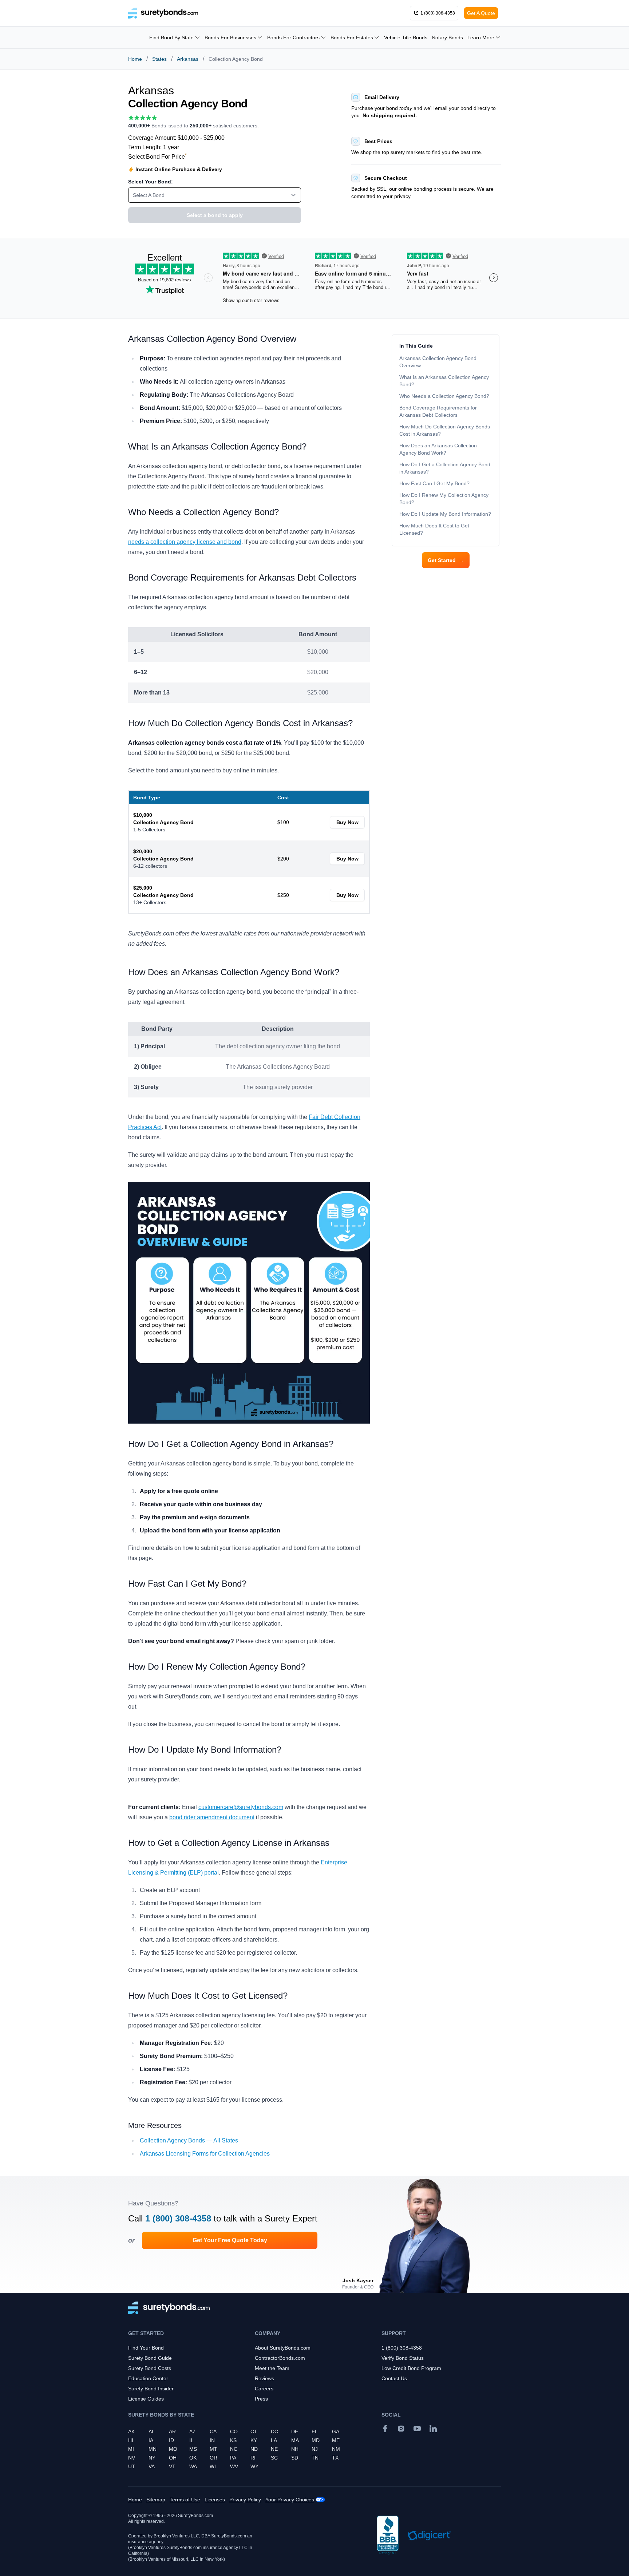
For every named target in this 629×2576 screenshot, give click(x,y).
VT (172, 2466)
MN (153, 2449)
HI (131, 2440)
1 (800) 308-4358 (178, 2218)
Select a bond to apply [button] (215, 215)
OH (173, 2458)
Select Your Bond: (151, 182)
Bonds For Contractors (293, 37)
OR (213, 2458)
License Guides (146, 2399)
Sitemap (156, 2500)
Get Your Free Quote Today (230, 2240)
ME (336, 2440)
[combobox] (215, 195)
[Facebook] (385, 2429)
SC (274, 2458)
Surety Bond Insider (151, 2389)
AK (131, 2431)
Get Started (446, 560)
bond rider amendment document (212, 1817)
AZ (193, 2431)
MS (193, 2449)
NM (336, 2449)
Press (261, 2399)
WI (213, 2466)
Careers (264, 2389)
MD (316, 2440)
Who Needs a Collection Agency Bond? (444, 396)
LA (274, 2440)
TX (335, 2458)
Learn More (481, 37)
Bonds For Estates (352, 37)
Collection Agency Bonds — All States (190, 2140)
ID (171, 2440)
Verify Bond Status (403, 2358)
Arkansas (188, 59)
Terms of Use (185, 2500)
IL (191, 2440)
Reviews (264, 2378)
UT (132, 2466)
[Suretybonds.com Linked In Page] (433, 2429)
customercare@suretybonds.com (241, 1807)
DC (274, 2431)
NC (234, 2449)
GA (336, 2431)
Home (135, 59)
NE (274, 2449)
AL (152, 2431)
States (159, 59)
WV (234, 2466)
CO (234, 2431)
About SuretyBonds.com (283, 2348)
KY (254, 2440)
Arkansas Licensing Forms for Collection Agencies (205, 2154)
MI (131, 2449)
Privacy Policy (245, 2500)
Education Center (148, 2378)
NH (295, 2449)
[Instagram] (401, 2429)
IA (151, 2440)
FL (315, 2431)
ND (254, 2449)
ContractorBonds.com (280, 2358)
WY (254, 2466)
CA (213, 2431)
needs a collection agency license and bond (185, 542)
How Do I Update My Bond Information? (445, 514)
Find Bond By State (171, 37)
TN (315, 2458)
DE (295, 2431)
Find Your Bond (146, 2348)
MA (295, 2440)
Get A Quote (481, 13)
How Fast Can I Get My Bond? (434, 483)
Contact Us (394, 2378)
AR (172, 2431)
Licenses (215, 2500)
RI (253, 2458)
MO (173, 2449)
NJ (315, 2449)
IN (212, 2440)
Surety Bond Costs (150, 2368)
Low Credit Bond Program (411, 2368)
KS (233, 2440)
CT (254, 2431)
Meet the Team (272, 2368)
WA (193, 2466)
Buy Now (347, 822)
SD (295, 2458)
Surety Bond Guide (150, 2358)
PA (233, 2458)
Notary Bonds (447, 37)
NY (152, 2458)
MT (213, 2449)
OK (193, 2458)
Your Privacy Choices (290, 2500)
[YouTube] (417, 2429)
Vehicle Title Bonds (406, 37)
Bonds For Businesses (230, 37)
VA (152, 2466)
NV (132, 2458)
